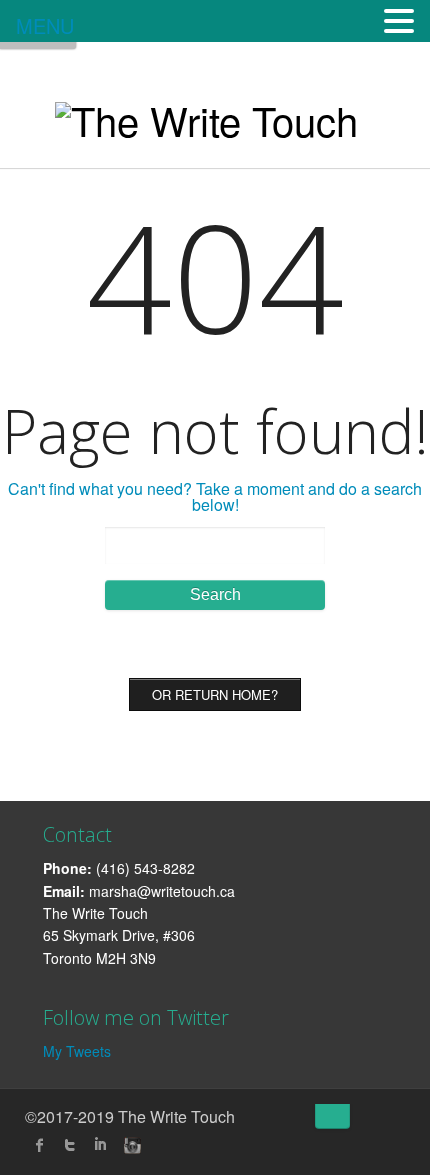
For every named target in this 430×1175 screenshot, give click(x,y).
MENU (45, 25)
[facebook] (40, 1145)
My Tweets (77, 1051)
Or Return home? (215, 694)
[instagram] (130, 1145)
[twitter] (70, 1145)
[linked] (100, 1145)
